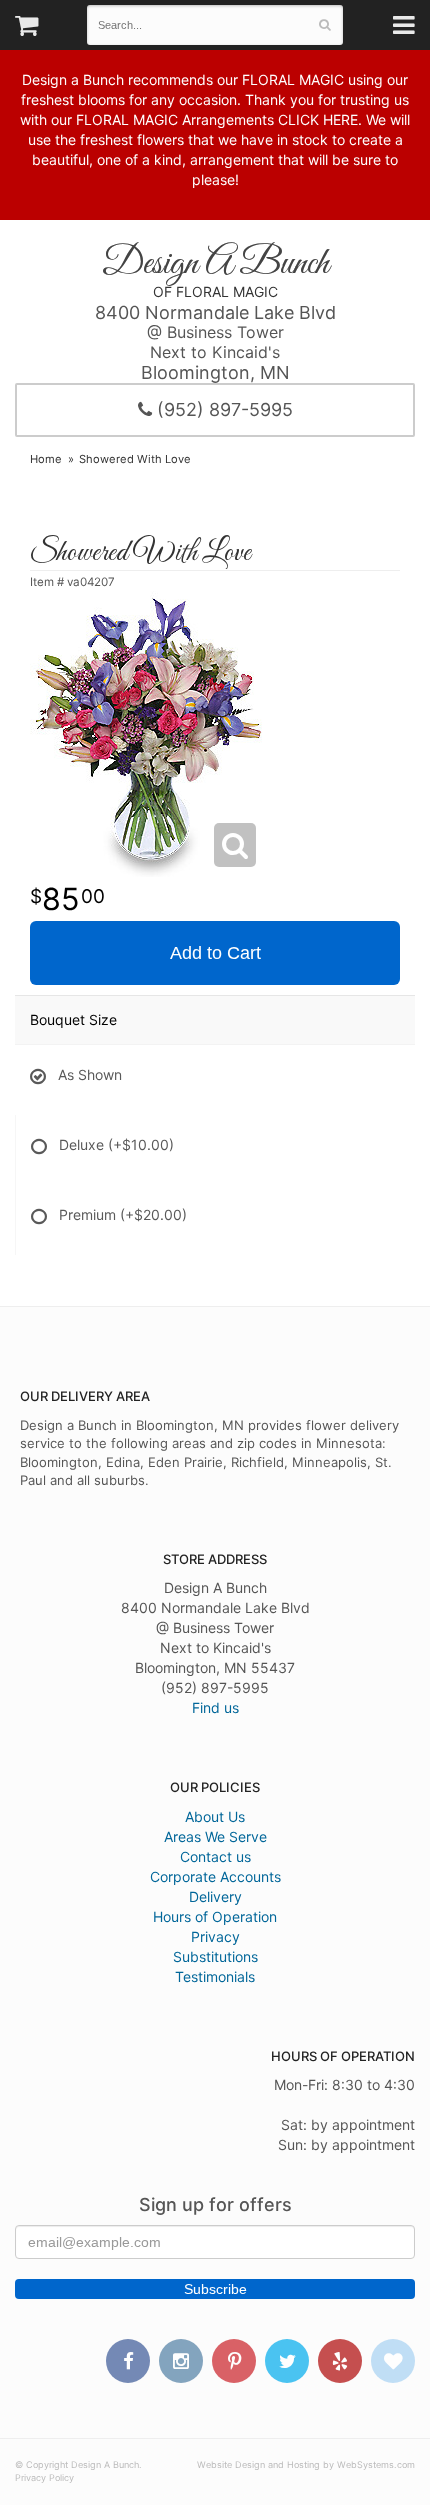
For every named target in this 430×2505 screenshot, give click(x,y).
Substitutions (215, 1956)
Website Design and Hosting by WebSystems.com (306, 2464)
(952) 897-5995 (222, 409)
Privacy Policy (44, 2477)
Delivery (215, 1896)
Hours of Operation (215, 1916)
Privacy (215, 1936)
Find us (215, 1707)
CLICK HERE (318, 119)
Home (46, 459)
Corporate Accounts (215, 1876)
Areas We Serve (215, 1836)
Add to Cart (215, 953)
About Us (215, 1816)
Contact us (215, 1856)
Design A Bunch (215, 264)
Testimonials (215, 1976)
